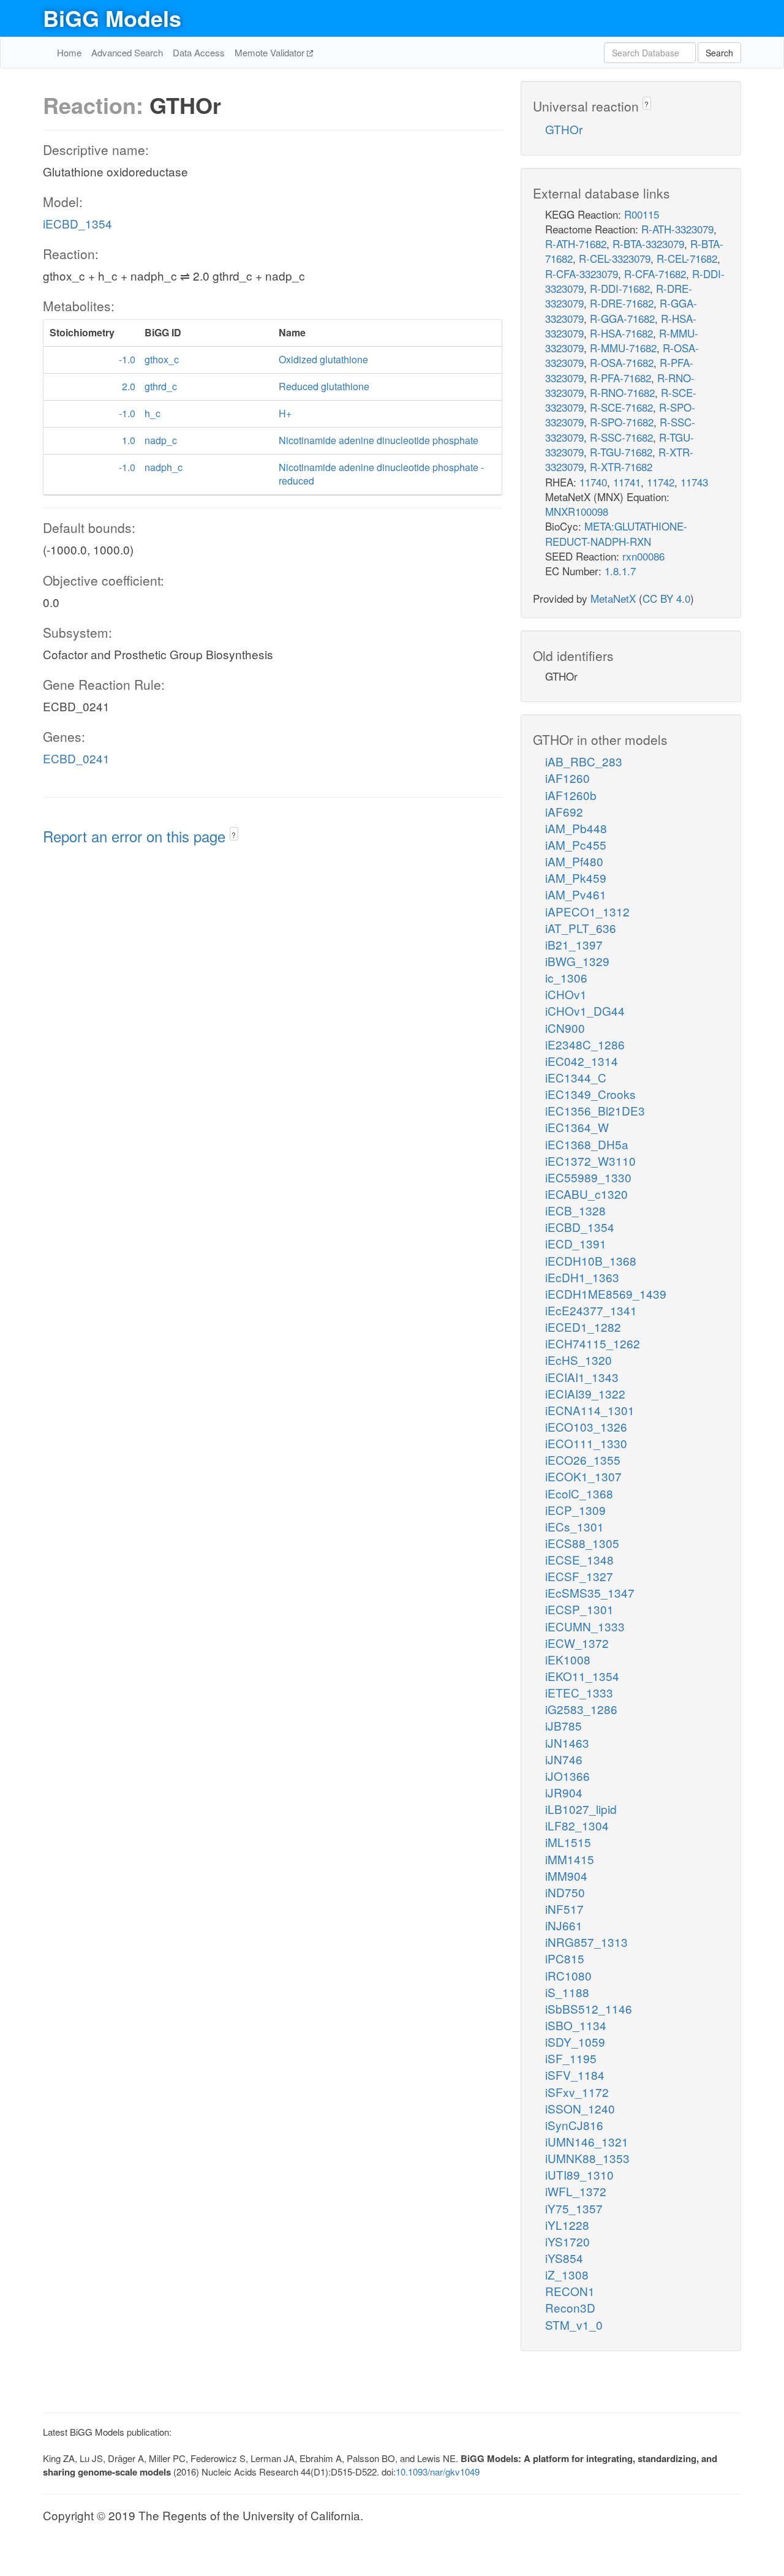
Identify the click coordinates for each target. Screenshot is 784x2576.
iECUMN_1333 (585, 1626)
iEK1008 (568, 1659)
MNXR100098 (577, 511)
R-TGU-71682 (621, 452)
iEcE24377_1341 (591, 1310)
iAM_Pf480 (574, 861)
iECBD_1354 (77, 223)
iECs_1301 (575, 1526)
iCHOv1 (566, 994)
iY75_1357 (574, 2208)
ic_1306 (566, 977)
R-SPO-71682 (622, 422)
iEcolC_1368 (579, 1493)
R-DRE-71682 (622, 303)
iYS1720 (567, 2241)
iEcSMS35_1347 (590, 1592)
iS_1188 (567, 1992)
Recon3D (570, 2307)
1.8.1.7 (620, 571)
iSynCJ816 (574, 2125)
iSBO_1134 (576, 2025)
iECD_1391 (576, 1243)
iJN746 (564, 1759)
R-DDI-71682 (620, 288)
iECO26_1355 (583, 1460)
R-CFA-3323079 (582, 274)
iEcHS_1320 (579, 1360)
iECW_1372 (577, 1643)
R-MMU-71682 (623, 348)
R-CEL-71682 (687, 258)
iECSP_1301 (579, 1609)
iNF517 (564, 1909)
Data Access (199, 52)
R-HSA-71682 (621, 333)
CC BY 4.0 (666, 598)
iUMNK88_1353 (587, 2158)
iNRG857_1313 (586, 1942)
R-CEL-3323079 (615, 258)
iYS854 (564, 2258)
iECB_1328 (575, 1210)
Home (69, 52)
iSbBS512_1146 (589, 2008)
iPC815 (565, 1958)
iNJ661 (564, 1925)
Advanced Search (127, 52)
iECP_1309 (575, 1510)
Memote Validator (271, 52)
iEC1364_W (577, 1127)
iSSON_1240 (580, 2108)
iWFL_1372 (576, 2191)
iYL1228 (567, 2225)
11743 (694, 482)
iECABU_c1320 (586, 1194)
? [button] (234, 835)
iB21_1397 (574, 944)
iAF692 (564, 811)
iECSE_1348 (579, 1559)
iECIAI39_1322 (585, 1393)
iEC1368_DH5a (587, 1144)
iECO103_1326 (586, 1426)
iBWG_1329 (577, 961)
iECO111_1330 (586, 1443)
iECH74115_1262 (593, 1343)
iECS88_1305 (582, 1543)
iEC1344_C (576, 1077)
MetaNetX (613, 598)
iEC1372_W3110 (590, 1161)
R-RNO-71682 (622, 392)
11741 (627, 482)
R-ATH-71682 (576, 244)
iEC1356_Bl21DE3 (595, 1110)
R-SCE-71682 (621, 407)
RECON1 (570, 2291)
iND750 (565, 1892)
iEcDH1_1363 (582, 1277)
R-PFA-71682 (620, 378)
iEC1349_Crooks (590, 1094)
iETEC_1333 (579, 1692)
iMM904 (566, 1875)
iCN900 (565, 1028)
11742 (661, 482)
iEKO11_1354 (582, 1676)
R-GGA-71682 (622, 318)
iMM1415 (570, 1859)
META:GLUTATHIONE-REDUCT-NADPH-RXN (616, 533)
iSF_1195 (571, 2058)
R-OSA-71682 (622, 362)
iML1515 (568, 1842)
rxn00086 (643, 556)
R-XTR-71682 (621, 466)
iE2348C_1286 (585, 1044)
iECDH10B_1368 (591, 1260)
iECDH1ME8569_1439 (606, 1294)
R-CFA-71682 (655, 274)
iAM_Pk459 (576, 878)
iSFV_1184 (575, 2075)
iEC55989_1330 (588, 1177)
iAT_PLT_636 (581, 928)
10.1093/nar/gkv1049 (438, 2472)
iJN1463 (567, 1743)
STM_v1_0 (574, 2325)
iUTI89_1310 (579, 2174)
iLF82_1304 (577, 1825)
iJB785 (563, 1725)
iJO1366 (567, 1776)
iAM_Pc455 (576, 844)
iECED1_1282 (583, 1327)
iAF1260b (571, 795)
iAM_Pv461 (576, 894)
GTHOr (564, 129)
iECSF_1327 (579, 1576)
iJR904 (564, 1792)
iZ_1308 (567, 2274)
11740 (593, 482)
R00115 (642, 214)
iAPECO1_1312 (587, 911)
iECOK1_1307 (583, 1476)
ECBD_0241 (76, 758)
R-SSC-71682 (621, 437)
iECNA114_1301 (590, 1410)
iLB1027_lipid (581, 1809)
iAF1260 (567, 778)
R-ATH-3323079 (677, 229)
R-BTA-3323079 (648, 244)
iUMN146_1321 (587, 2141)
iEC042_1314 (582, 1061)
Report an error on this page (136, 836)
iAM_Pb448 (576, 828)
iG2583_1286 (581, 1709)
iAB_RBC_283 (584, 761)
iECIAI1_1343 (582, 1377)
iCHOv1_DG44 (585, 1010)
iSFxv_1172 (577, 2092)
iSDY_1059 (575, 2042)
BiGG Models (112, 18)
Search (719, 53)
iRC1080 (568, 1975)
